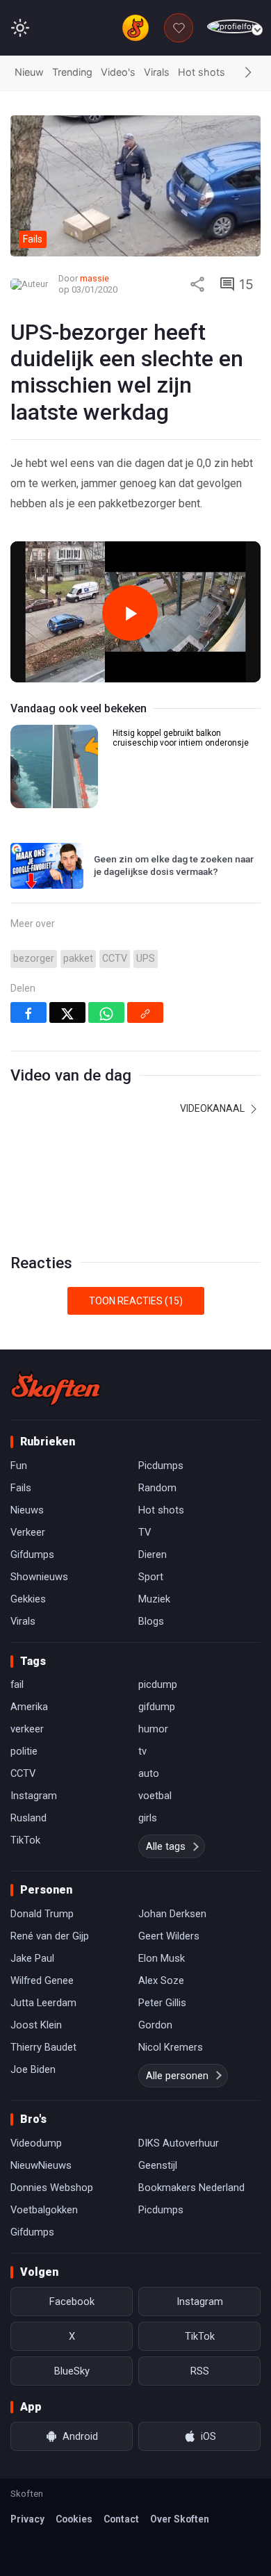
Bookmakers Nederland (191, 2188)
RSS (200, 2371)
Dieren (153, 1554)
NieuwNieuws (41, 2165)
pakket (78, 959)
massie (95, 278)
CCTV (115, 959)
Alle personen (177, 2076)
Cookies (74, 2519)
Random (157, 1488)
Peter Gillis (162, 2003)
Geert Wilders (169, 1936)
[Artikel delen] (197, 284)
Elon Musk (162, 1958)
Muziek (154, 1599)
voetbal (155, 1796)
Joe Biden (33, 2069)
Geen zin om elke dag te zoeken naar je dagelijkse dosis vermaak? (174, 865)
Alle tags (166, 1846)
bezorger (34, 959)
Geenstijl (158, 2165)
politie (24, 1751)
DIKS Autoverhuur (179, 2143)
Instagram (34, 1796)
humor (153, 1729)
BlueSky (72, 2371)
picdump (158, 1684)
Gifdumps (32, 1554)
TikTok (25, 1840)
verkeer (27, 1729)
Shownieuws (39, 1577)
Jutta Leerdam (43, 2003)
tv (142, 1751)
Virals (157, 72)
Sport (151, 1577)
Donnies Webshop (52, 2188)
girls (148, 1818)
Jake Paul (32, 1958)
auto (149, 1773)
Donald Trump (42, 1914)
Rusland (28, 1818)
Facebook (72, 2302)
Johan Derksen (172, 1914)
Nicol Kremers (171, 2047)
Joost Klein (36, 2025)
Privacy (27, 2519)
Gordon (155, 2025)
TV (145, 1532)
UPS (146, 959)
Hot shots (202, 72)
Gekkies (28, 1599)
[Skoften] (56, 1388)
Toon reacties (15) (136, 1301)
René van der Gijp (50, 1936)
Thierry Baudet (43, 2047)
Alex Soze (161, 1980)
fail (17, 1684)
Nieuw (29, 72)
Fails (21, 1488)
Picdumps (161, 1466)
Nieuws (27, 1510)
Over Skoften (180, 2519)
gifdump (157, 1707)
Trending (72, 72)
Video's (118, 72)
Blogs (151, 1621)
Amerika (29, 1707)
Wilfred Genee (42, 1980)
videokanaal (213, 1108)
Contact (121, 2519)
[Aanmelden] (234, 27)
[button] (248, 73)
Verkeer (28, 1532)
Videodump (36, 2143)
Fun (19, 1466)
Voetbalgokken (44, 2210)
